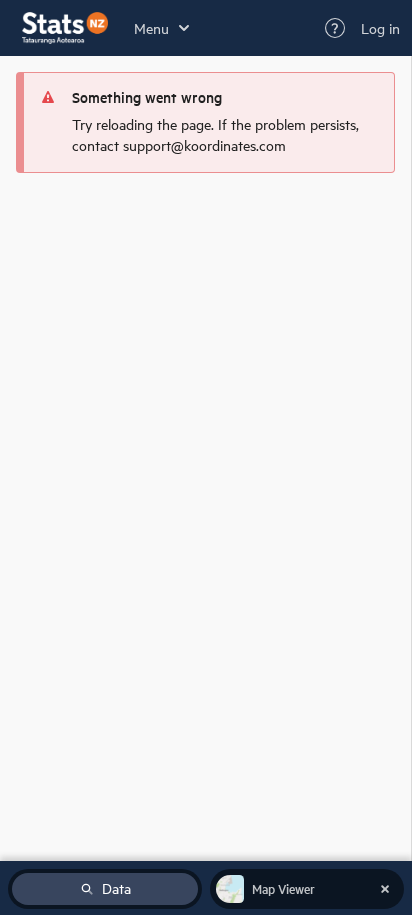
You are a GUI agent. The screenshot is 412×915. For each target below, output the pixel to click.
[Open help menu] (335, 28)
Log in (380, 28)
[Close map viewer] (385, 889)
